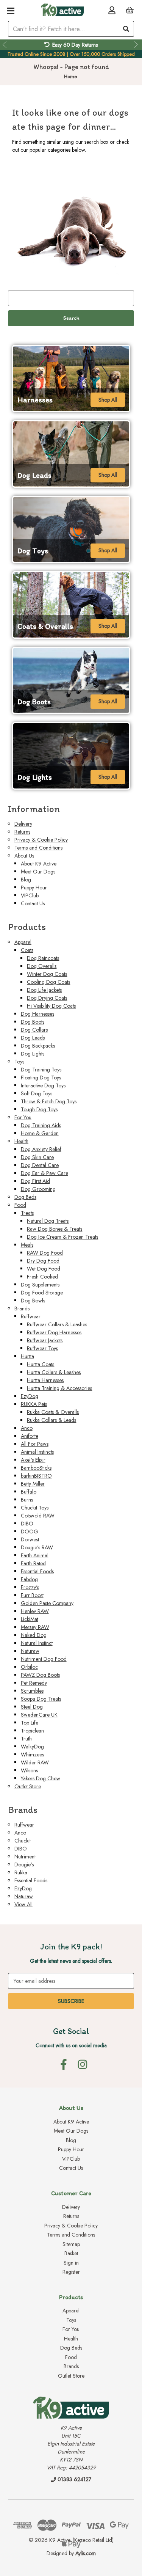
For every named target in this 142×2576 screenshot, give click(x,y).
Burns (27, 1500)
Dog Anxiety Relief (41, 1149)
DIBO (27, 1524)
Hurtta (27, 1356)
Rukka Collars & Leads (51, 1420)
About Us (24, 856)
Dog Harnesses (37, 1014)
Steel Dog (32, 1707)
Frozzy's (30, 1587)
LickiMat (30, 1619)
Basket (71, 2253)
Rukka (21, 1872)
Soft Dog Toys (37, 1093)
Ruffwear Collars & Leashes (57, 1324)
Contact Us (33, 903)
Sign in (71, 2263)
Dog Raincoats (43, 958)
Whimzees (32, 1755)
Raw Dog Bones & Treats (55, 1229)
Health (21, 1141)
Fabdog (29, 1579)
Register (71, 2272)
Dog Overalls (42, 966)
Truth (26, 1739)
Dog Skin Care (37, 1157)
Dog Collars (34, 1030)
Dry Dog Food (43, 1261)
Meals (27, 1245)
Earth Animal (35, 1555)
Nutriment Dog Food (44, 1659)
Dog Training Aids (41, 1125)
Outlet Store (28, 1786)
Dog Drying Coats (47, 998)
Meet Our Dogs (38, 872)
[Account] (112, 10)
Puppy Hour (34, 887)
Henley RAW (35, 1611)
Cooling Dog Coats (48, 982)
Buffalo (29, 1492)
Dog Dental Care (40, 1165)
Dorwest (30, 1539)
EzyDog (30, 1396)
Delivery (23, 824)
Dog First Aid (35, 1181)
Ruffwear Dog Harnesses (54, 1332)
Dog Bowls (33, 1301)
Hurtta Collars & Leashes (54, 1372)
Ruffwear (31, 1316)
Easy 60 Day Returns (75, 45)
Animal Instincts (37, 1452)
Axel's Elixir (33, 1460)
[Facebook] (64, 2064)
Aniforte (30, 1436)
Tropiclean (32, 1731)
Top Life (30, 1723)
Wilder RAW (35, 1762)
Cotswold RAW (38, 1516)
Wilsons (29, 1770)
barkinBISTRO (36, 1476)
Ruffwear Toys (42, 1348)
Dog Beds (25, 1197)
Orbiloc (29, 1667)
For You (23, 1117)
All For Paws (35, 1444)
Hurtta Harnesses (45, 1380)
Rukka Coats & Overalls (53, 1412)
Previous (5, 45)
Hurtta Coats (41, 1364)
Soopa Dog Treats (41, 1699)
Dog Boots (33, 1022)
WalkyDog (32, 1747)
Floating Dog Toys (41, 1078)
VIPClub (30, 895)
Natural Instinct (37, 1643)
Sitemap (71, 2244)
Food (20, 1205)
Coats (27, 950)
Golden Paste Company (47, 1603)
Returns (22, 832)
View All (23, 1904)
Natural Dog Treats (48, 1221)
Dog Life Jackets (44, 990)
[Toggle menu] (10, 10)
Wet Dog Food (44, 1269)
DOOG (30, 1531)
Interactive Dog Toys (43, 1085)
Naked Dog (34, 1635)
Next (137, 45)
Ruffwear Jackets (45, 1340)
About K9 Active (39, 864)
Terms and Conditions (38, 848)
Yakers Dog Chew (41, 1778)
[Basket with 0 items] (130, 10)
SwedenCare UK (39, 1715)
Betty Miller (33, 1484)
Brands (22, 1308)
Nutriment (25, 1857)
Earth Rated (33, 1563)
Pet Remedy (34, 1683)
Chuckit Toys (35, 1508)
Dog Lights (33, 1054)
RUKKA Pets (34, 1404)
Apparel (23, 942)
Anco (27, 1428)
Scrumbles (32, 1691)
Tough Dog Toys (39, 1109)
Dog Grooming (38, 1189)
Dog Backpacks (38, 1046)
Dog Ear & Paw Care (44, 1173)
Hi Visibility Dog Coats (51, 1006)
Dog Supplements (40, 1285)
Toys (19, 1062)
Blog (26, 880)
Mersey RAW (35, 1627)
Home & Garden (40, 1133)
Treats (27, 1213)
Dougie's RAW (37, 1547)
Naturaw (30, 1651)
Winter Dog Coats (47, 974)
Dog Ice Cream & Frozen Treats (62, 1237)
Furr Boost (32, 1595)
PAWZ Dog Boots (40, 1675)
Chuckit (23, 1841)
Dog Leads (33, 1038)
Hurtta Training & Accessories (59, 1388)
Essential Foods (37, 1571)
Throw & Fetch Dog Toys (49, 1101)
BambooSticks (36, 1468)
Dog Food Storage (42, 1293)
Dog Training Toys (41, 1070)
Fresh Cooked (42, 1277)
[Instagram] (83, 2064)
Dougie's (24, 1864)
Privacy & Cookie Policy (41, 840)
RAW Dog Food (45, 1253)
